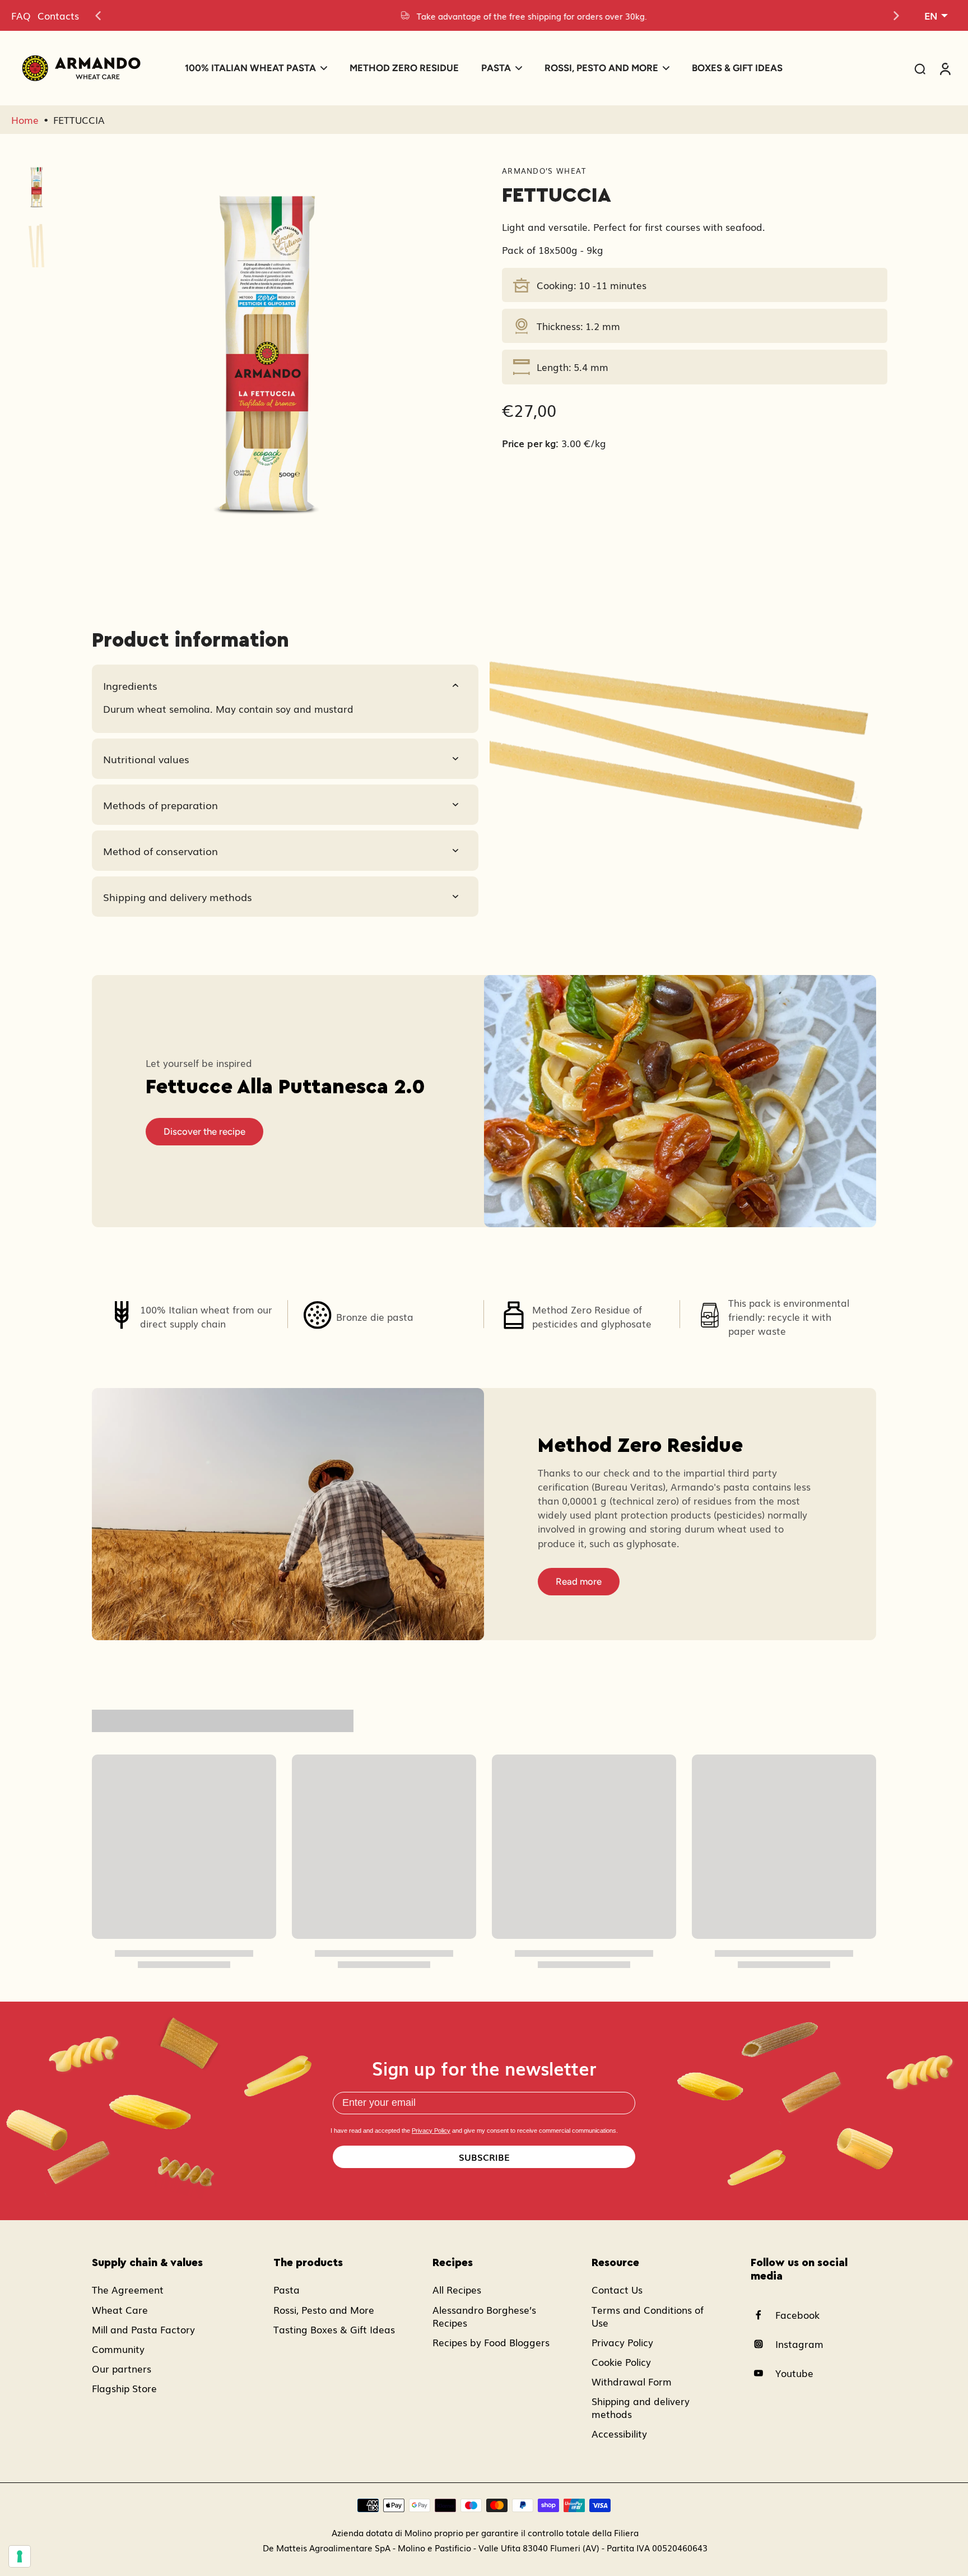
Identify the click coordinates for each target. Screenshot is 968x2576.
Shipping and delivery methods (641, 2407)
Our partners (122, 2368)
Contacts (58, 15)
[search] (920, 68)
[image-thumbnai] (36, 188)
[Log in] (944, 68)
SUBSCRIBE (484, 2157)
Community (118, 2349)
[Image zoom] (266, 363)
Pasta (287, 2289)
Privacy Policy (431, 2131)
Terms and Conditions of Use (648, 2316)
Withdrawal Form (632, 2381)
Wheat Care (120, 2310)
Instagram (799, 2344)
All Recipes (457, 2289)
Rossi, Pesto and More (324, 2310)
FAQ (21, 15)
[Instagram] (763, 2344)
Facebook (797, 2315)
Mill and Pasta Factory (143, 2329)
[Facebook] (763, 2315)
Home (25, 120)
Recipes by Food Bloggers (491, 2342)
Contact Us (617, 2289)
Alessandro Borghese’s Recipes (484, 2316)
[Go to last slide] (98, 16)
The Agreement (128, 2289)
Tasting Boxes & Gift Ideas (334, 2329)
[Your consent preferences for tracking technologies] (20, 2556)
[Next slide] (896, 16)
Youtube (794, 2373)
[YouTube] (763, 2373)
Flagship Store (124, 2388)
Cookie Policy (621, 2362)
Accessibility (619, 2433)
